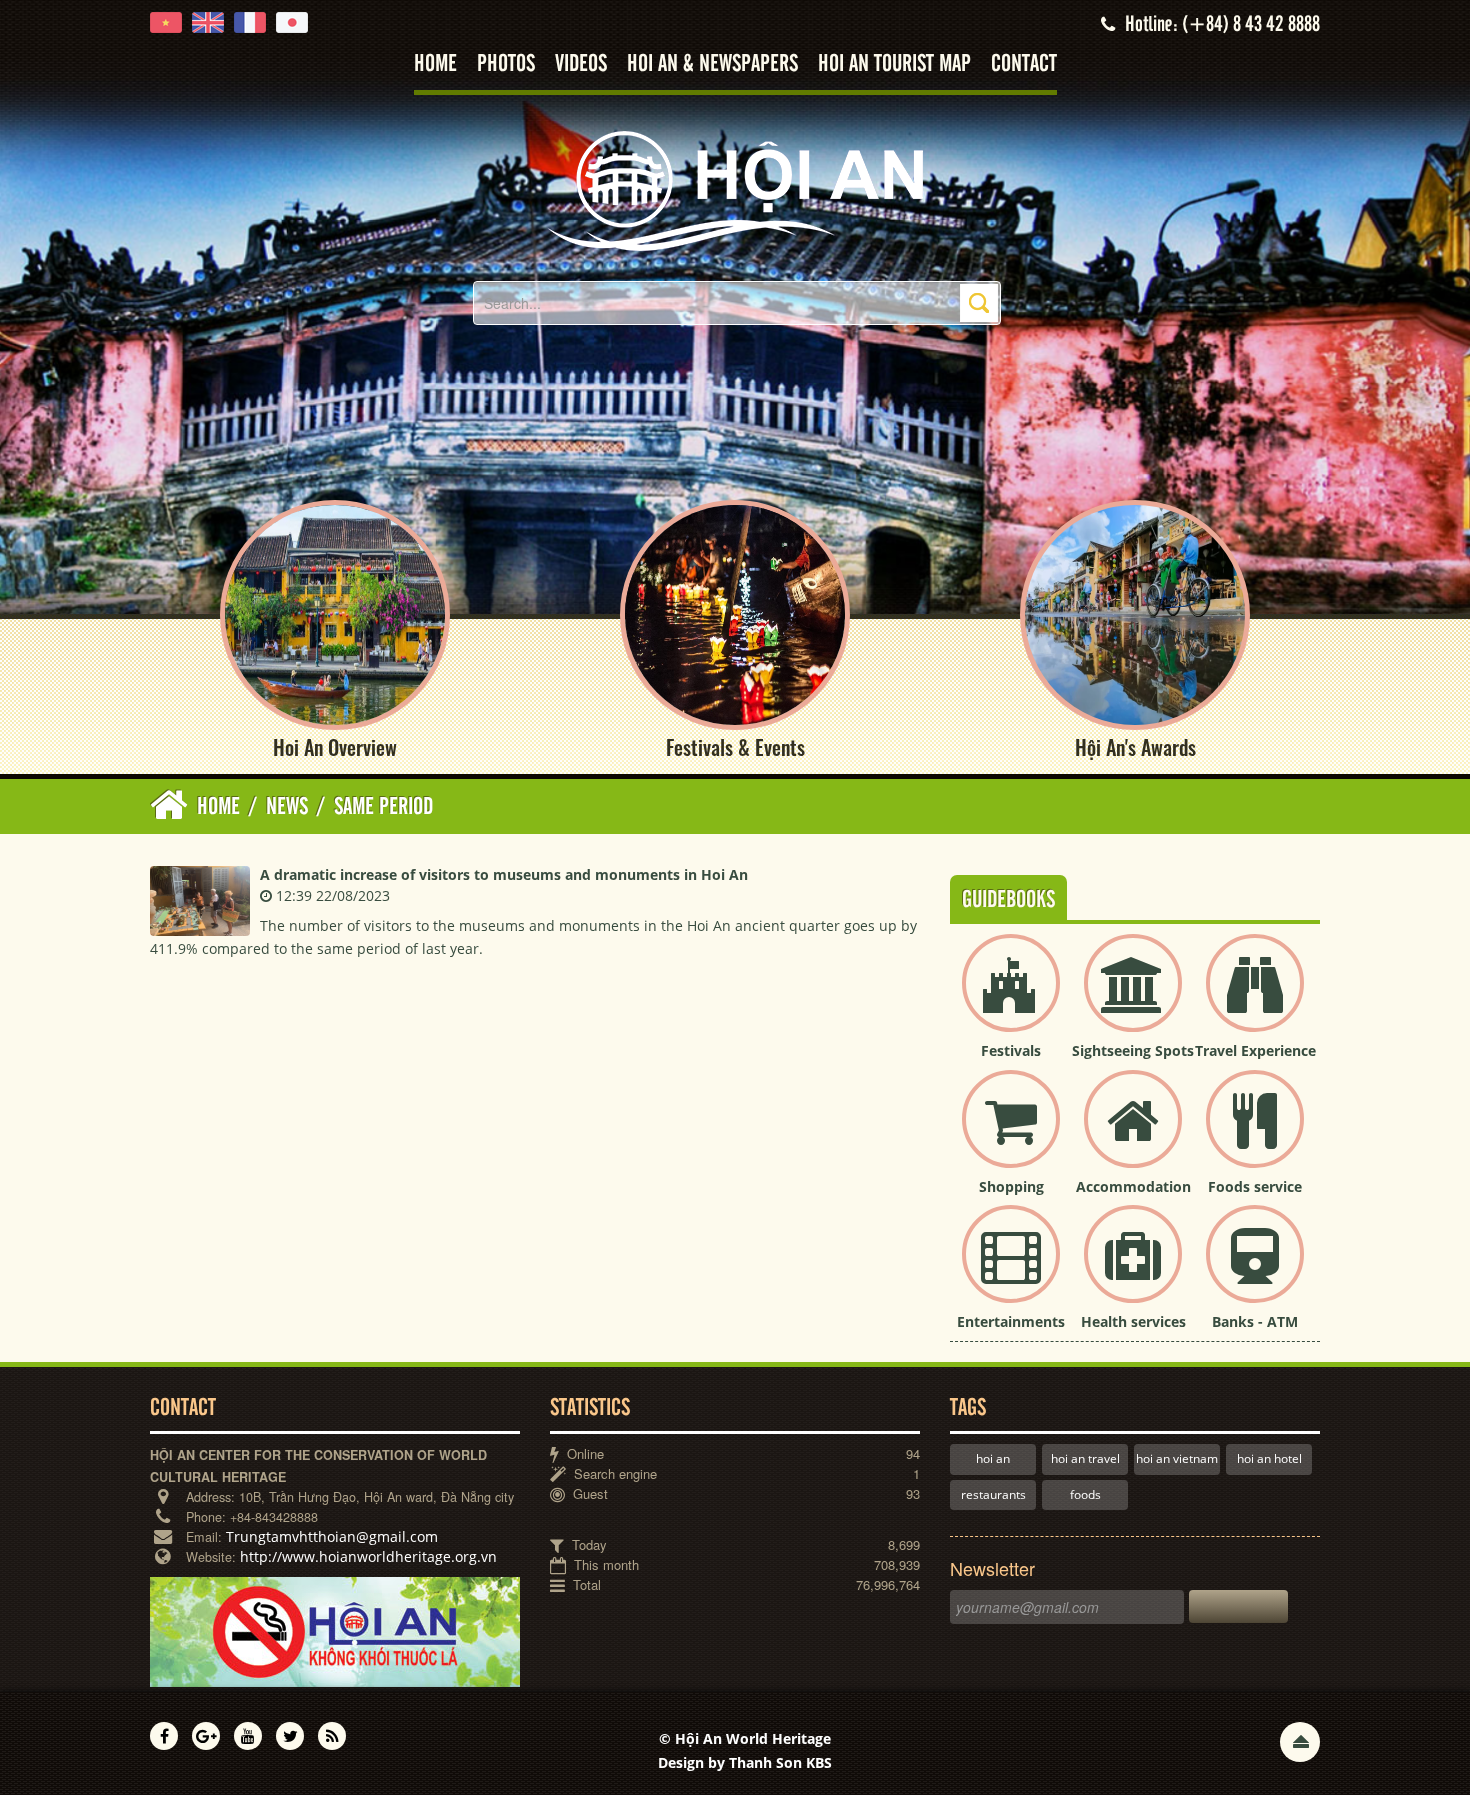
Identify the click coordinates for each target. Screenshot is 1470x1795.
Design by (745, 1762)
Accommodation (1133, 1186)
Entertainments (1011, 1321)
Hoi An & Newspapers (712, 64)
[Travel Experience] (1255, 999)
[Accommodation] (1133, 1135)
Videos (581, 64)
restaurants (993, 1494)
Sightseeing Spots (1133, 1050)
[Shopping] (1011, 1135)
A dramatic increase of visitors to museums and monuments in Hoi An (504, 874)
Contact (1024, 64)
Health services (1133, 1321)
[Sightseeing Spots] (1133, 999)
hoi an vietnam (1177, 1458)
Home (435, 64)
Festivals (1011, 1050)
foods (1085, 1494)
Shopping (1011, 1186)
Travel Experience (1255, 1050)
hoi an (993, 1458)
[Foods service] (1255, 1135)
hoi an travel (1085, 1458)
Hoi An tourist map (894, 64)
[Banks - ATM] (1255, 1270)
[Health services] (1133, 1270)
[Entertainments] (1011, 1270)
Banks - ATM (1255, 1321)
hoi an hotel (1269, 1458)
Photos (506, 64)
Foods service (1255, 1186)
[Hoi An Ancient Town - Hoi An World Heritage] (735, 189)
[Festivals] (1011, 999)
